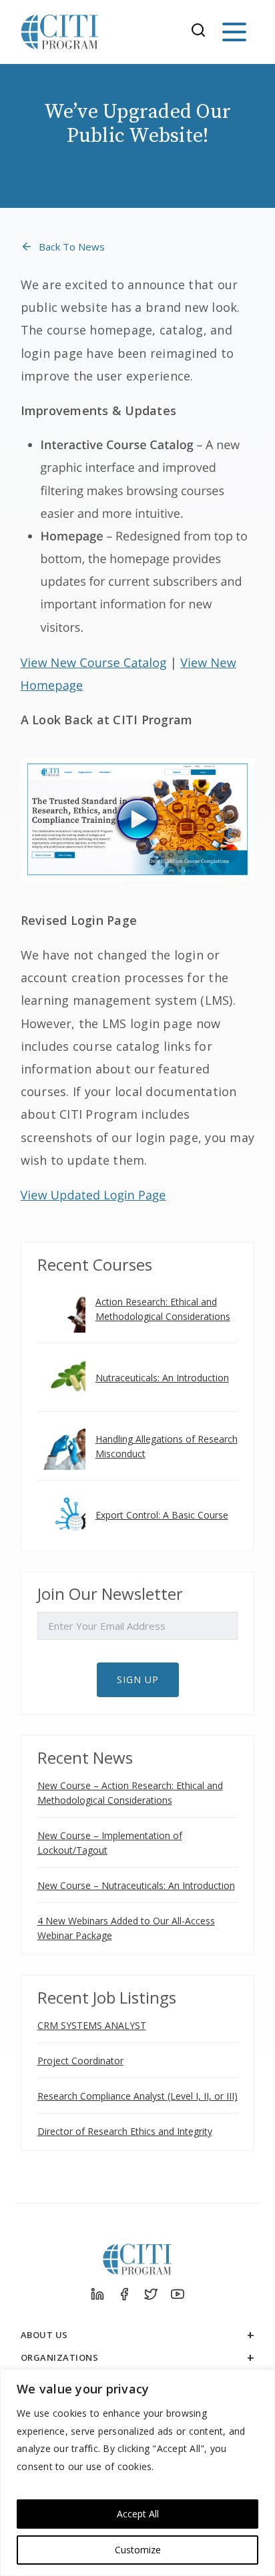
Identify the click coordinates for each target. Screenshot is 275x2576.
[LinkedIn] (97, 2294)
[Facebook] (124, 2294)
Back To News (72, 247)
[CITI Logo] (60, 32)
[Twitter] (151, 2294)
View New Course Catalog (94, 663)
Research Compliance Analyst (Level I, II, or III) (137, 2096)
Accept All (138, 2514)
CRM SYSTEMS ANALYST (92, 2025)
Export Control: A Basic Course (162, 1515)
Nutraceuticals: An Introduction (162, 1378)
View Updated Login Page (93, 1195)
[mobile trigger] (234, 32)
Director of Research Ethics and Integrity (125, 2131)
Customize (138, 2550)
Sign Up (138, 1679)
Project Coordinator (80, 2061)
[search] (202, 32)
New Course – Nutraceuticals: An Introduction (136, 1885)
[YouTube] (178, 2294)
